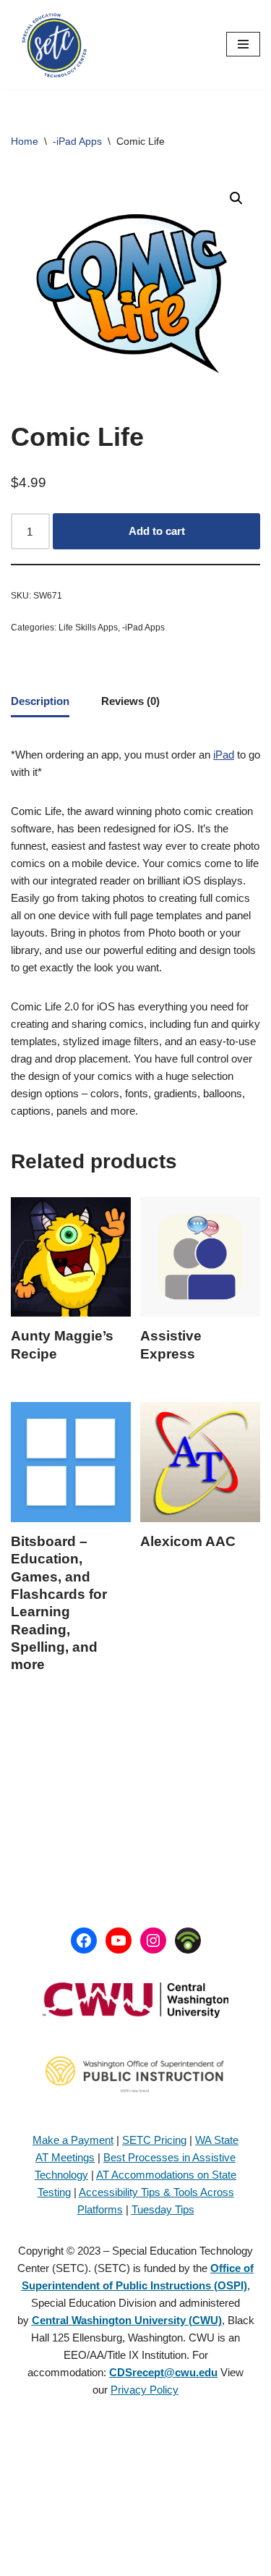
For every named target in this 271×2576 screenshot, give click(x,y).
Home (25, 141)
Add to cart (157, 531)
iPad (224, 755)
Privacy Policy (145, 2390)
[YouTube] (119, 1941)
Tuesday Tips (163, 2209)
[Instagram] (153, 1941)
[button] (236, 198)
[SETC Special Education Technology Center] (54, 45)
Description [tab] (40, 701)
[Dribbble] (188, 1941)
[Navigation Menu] (243, 44)
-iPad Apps (77, 141)
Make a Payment (73, 2140)
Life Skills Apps (88, 628)
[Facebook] (84, 1941)
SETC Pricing (154, 2140)
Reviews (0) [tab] (130, 701)
